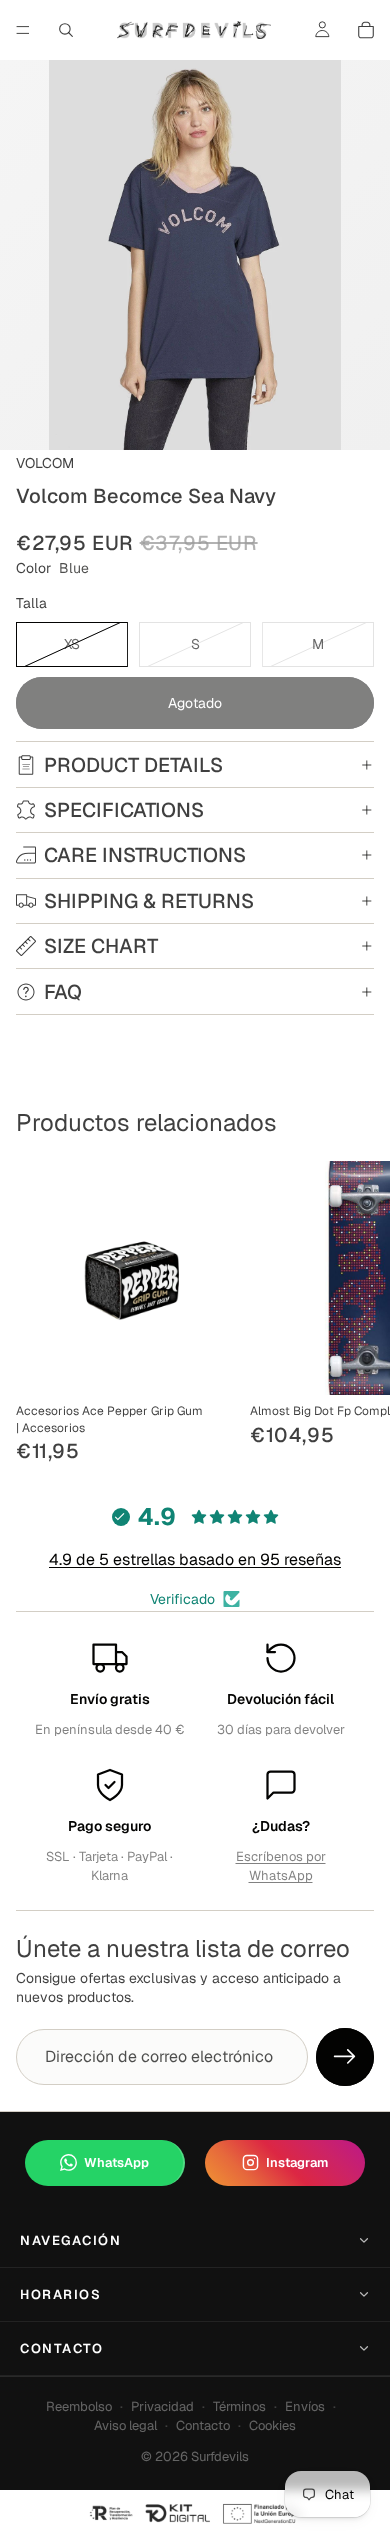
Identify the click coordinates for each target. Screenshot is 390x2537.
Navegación (71, 2240)
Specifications (124, 810)
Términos (239, 2406)
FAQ (63, 992)
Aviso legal (125, 2425)
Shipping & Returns (149, 901)
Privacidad (162, 2406)
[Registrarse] (345, 2057)
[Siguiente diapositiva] (352, 1314)
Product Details (133, 765)
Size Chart (101, 946)
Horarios (60, 2294)
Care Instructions (145, 855)
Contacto (61, 2348)
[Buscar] (66, 30)
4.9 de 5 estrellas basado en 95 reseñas (195, 1559)
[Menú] (23, 30)
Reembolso (79, 2406)
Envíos (305, 2406)
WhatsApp (116, 2162)
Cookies (272, 2425)
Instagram (297, 2162)
